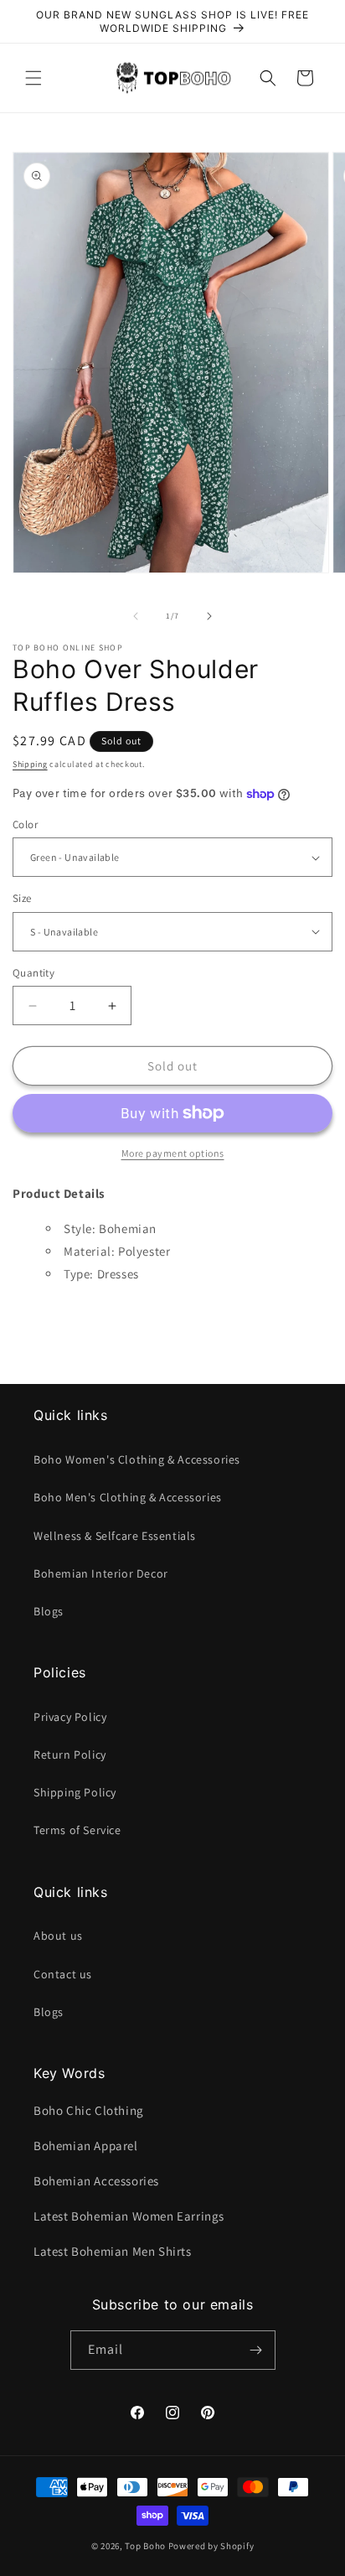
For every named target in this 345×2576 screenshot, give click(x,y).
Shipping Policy (75, 1792)
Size (22, 898)
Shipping (30, 764)
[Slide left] (136, 616)
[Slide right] (209, 616)
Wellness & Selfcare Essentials (115, 1536)
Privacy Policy (70, 1717)
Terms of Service (77, 1830)
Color (25, 824)
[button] (33, 78)
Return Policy (70, 1754)
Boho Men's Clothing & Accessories (128, 1497)
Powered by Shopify (211, 2546)
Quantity (33, 973)
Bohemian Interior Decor (101, 1573)
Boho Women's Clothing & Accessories (137, 1459)
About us (58, 1936)
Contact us (63, 1974)
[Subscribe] (256, 2350)
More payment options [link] (173, 1153)
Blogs (49, 1611)
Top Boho (145, 2546)
